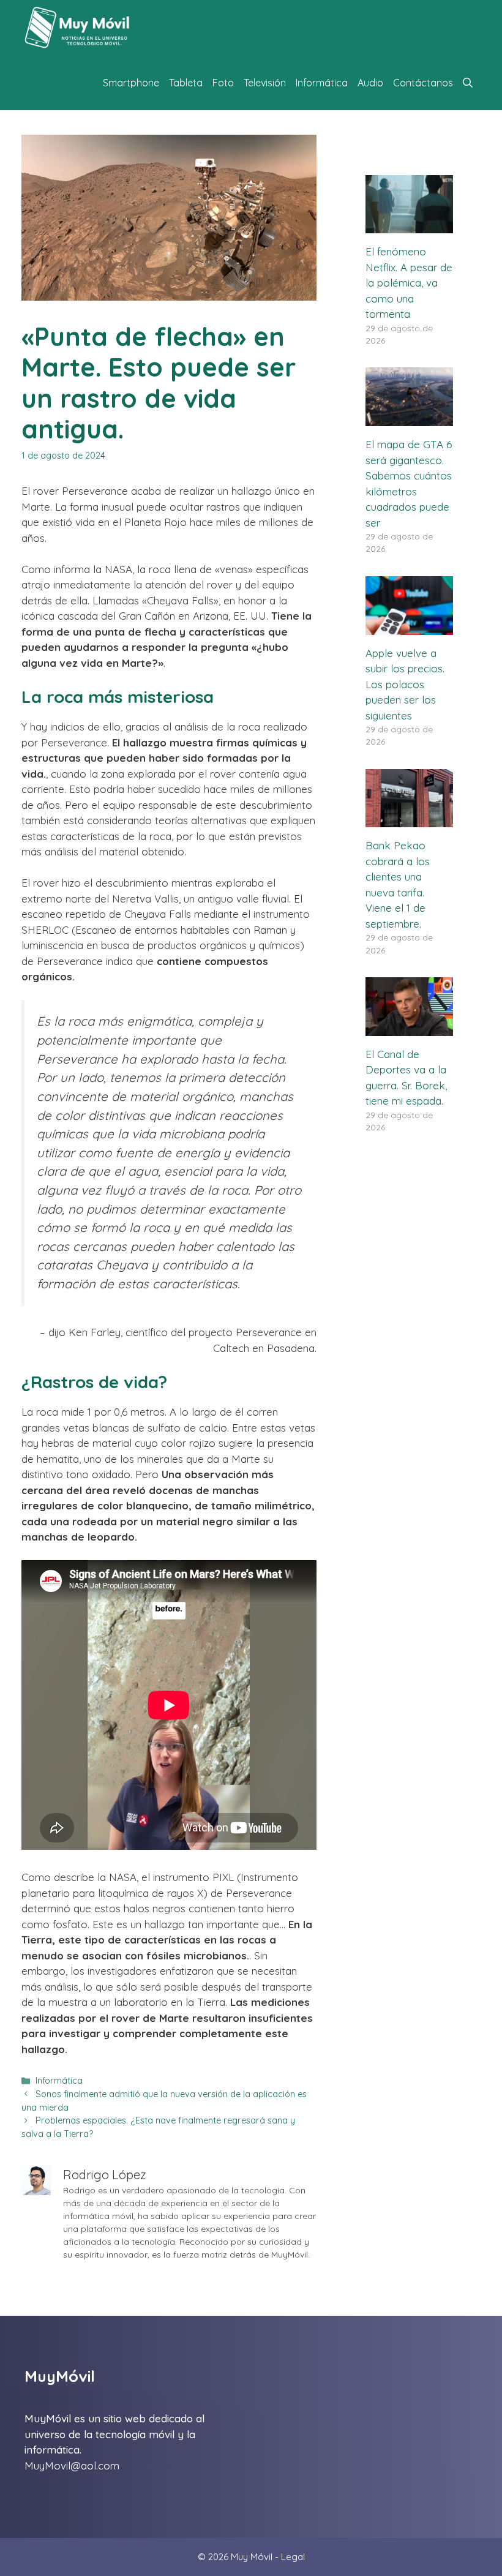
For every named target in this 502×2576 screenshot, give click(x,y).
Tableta (186, 83)
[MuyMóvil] (78, 28)
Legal (293, 2557)
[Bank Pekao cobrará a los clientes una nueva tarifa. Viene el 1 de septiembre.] (409, 820)
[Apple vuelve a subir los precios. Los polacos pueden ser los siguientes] (409, 627)
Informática (322, 83)
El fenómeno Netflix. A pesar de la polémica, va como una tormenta (409, 283)
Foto (223, 83)
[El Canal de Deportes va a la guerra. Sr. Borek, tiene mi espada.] (409, 1028)
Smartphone (131, 83)
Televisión (265, 83)
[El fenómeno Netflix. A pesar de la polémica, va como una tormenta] (409, 226)
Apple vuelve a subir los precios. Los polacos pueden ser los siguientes (405, 684)
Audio (370, 83)
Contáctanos (423, 83)
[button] (468, 83)
